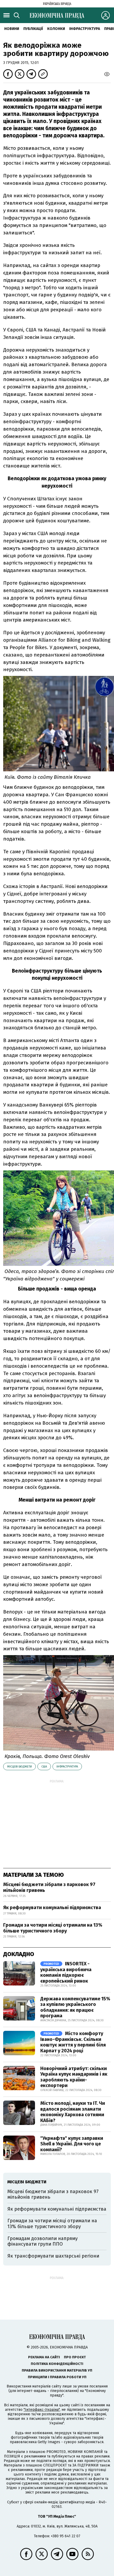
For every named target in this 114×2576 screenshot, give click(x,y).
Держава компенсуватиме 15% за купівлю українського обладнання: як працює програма (75, 2007)
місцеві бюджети (19, 1767)
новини (12, 29)
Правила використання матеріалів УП (57, 2370)
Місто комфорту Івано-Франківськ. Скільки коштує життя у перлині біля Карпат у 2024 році (73, 2042)
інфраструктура (67, 1767)
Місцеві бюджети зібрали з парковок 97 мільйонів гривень (49, 1887)
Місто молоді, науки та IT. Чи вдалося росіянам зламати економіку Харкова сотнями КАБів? (73, 2112)
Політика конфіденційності (57, 2364)
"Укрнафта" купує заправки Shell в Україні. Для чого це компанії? (72, 2144)
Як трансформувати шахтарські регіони (53, 2256)
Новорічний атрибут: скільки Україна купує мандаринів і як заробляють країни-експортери (74, 2077)
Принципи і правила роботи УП (57, 2377)
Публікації (33, 29)
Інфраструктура (85, 29)
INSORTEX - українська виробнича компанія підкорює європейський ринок (66, 1972)
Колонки (56, 29)
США (44, 1767)
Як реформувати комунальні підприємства (52, 1908)
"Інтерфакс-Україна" (42, 2410)
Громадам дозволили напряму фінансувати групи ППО (43, 2241)
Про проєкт (75, 2357)
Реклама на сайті (44, 2357)
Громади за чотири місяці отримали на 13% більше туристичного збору (53, 1928)
